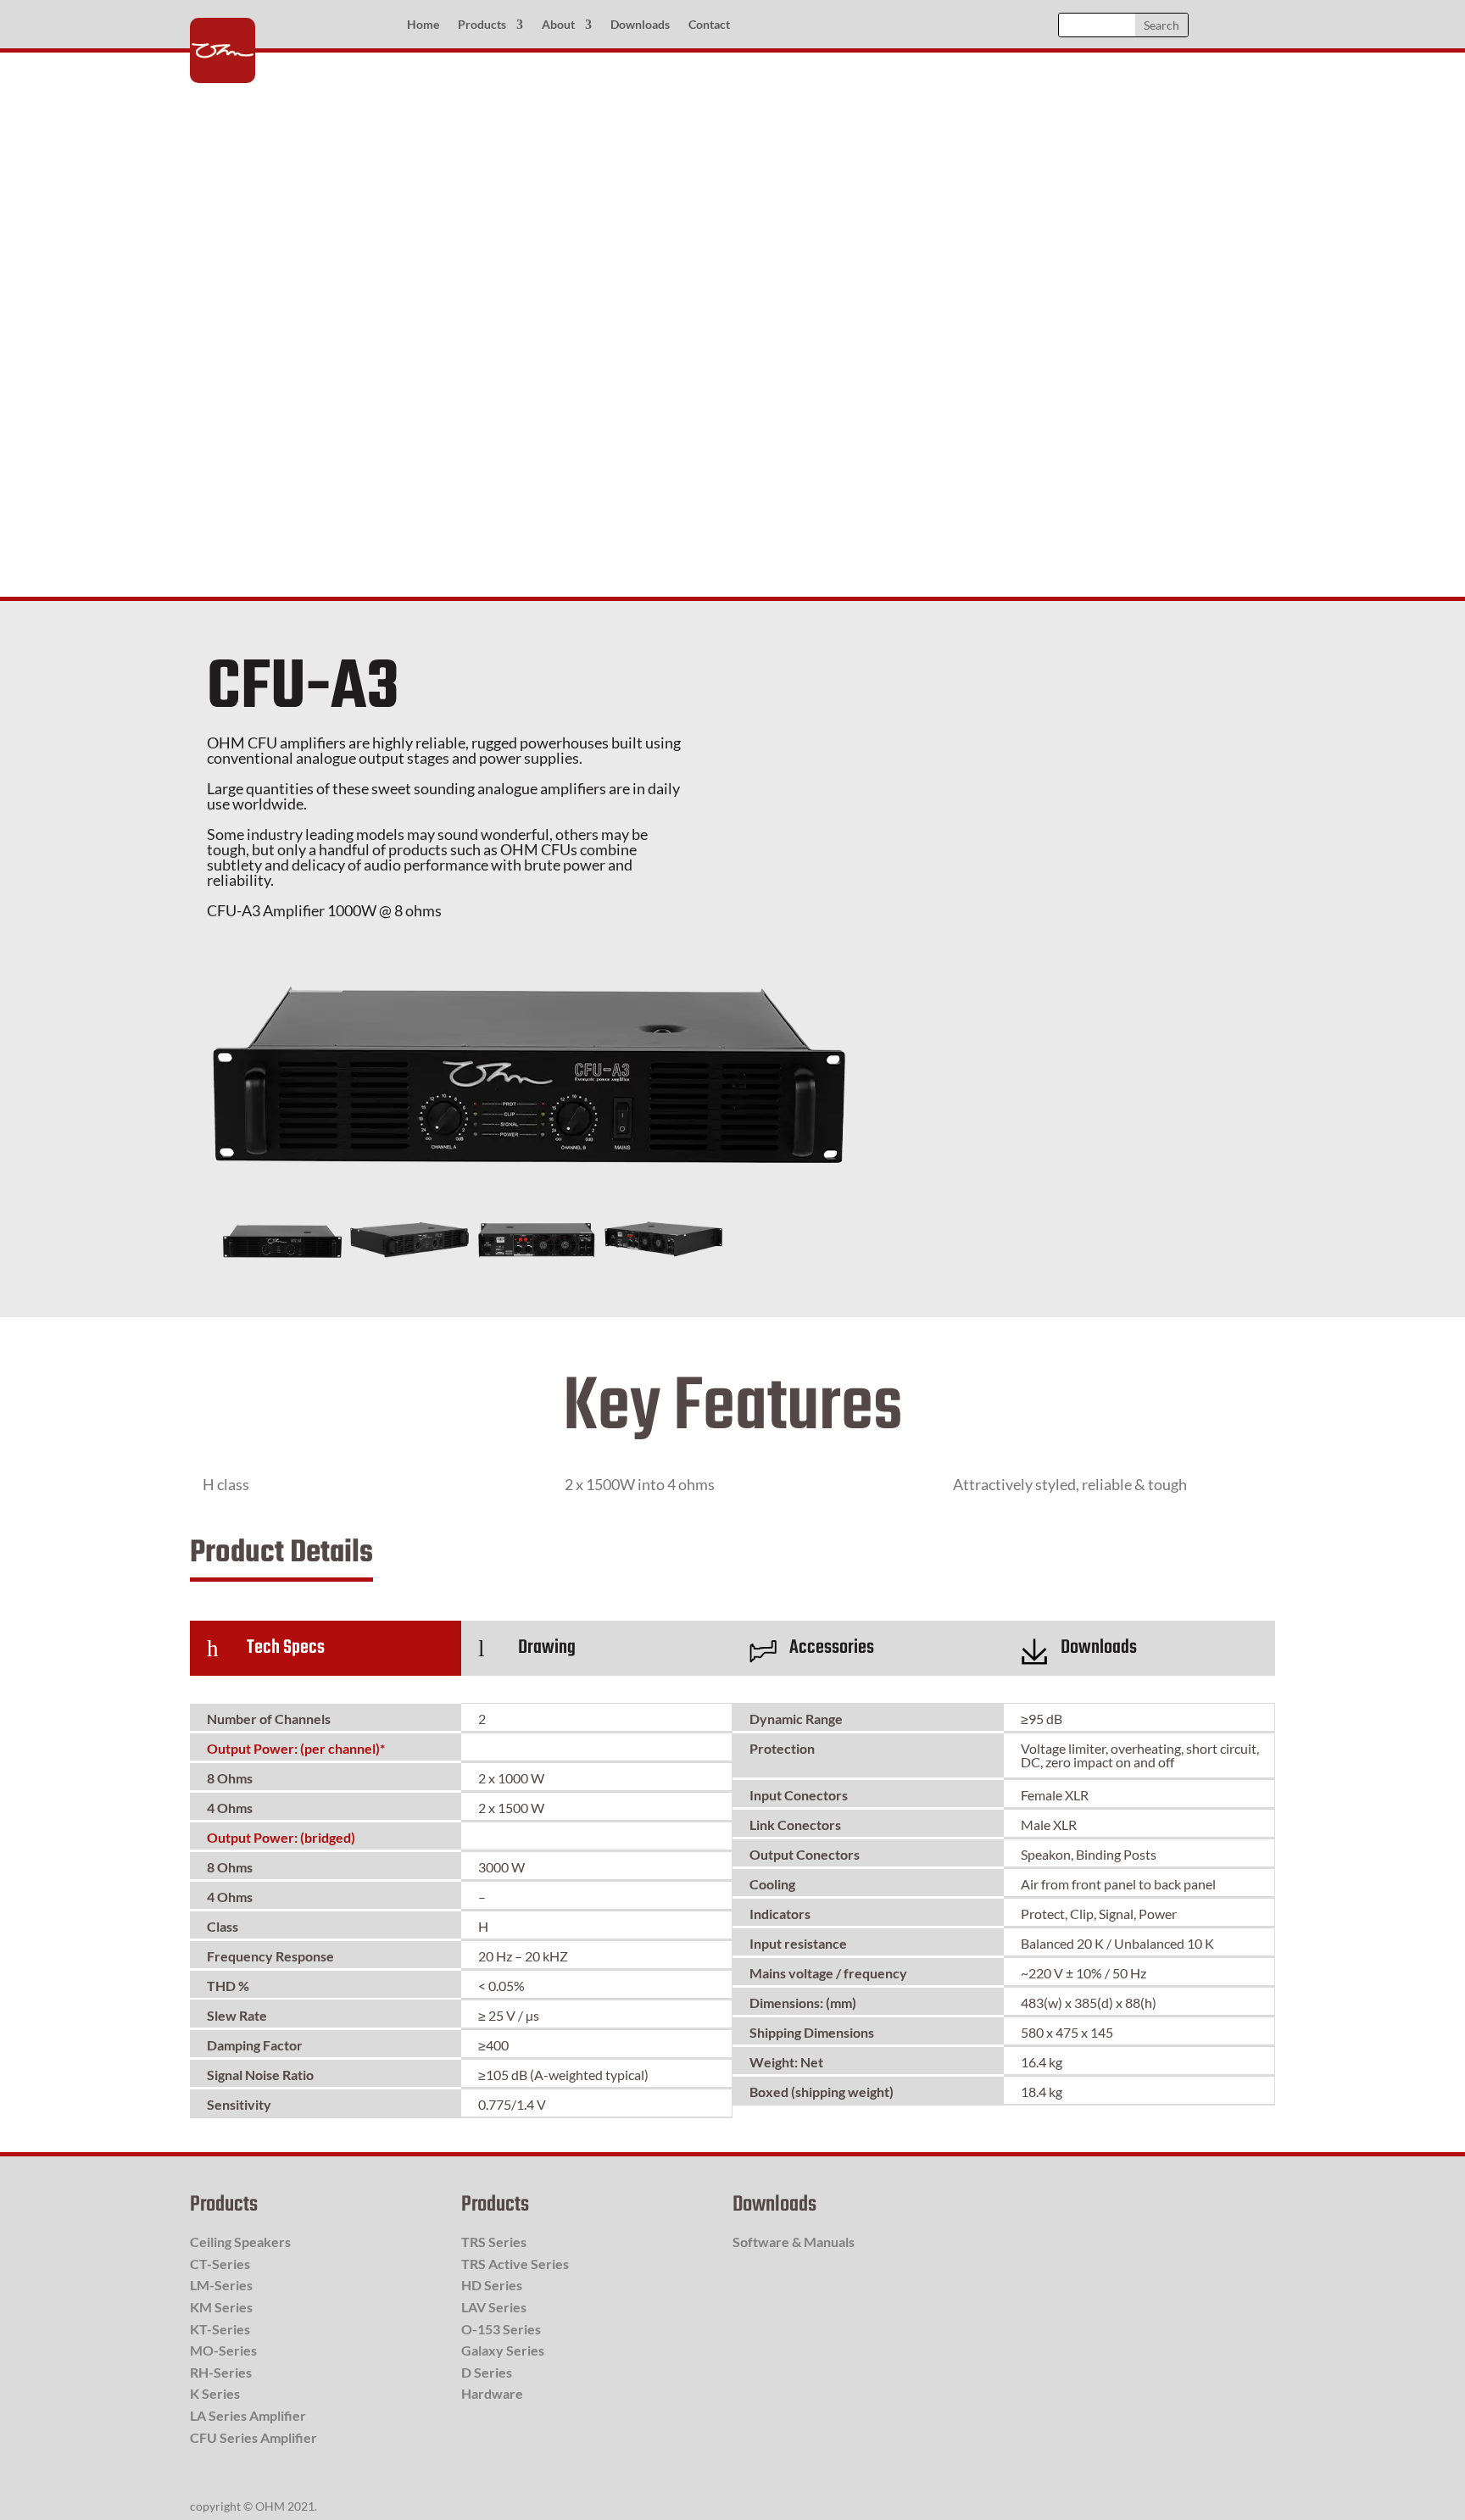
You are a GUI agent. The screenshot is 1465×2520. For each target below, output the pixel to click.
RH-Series (221, 2372)
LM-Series (221, 2285)
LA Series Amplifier (248, 2415)
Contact (709, 25)
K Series (215, 2393)
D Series (487, 2372)
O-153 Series (501, 2329)
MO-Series (223, 2350)
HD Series (492, 2285)
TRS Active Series (515, 2264)
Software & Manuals (794, 2242)
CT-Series (220, 2264)
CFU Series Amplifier (253, 2437)
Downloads (640, 25)
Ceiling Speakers (240, 2242)
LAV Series (494, 2307)
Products (482, 25)
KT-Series (220, 2329)
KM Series (221, 2307)
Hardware (492, 2393)
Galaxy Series (503, 2350)
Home (423, 25)
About (558, 25)
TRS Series (494, 2242)
